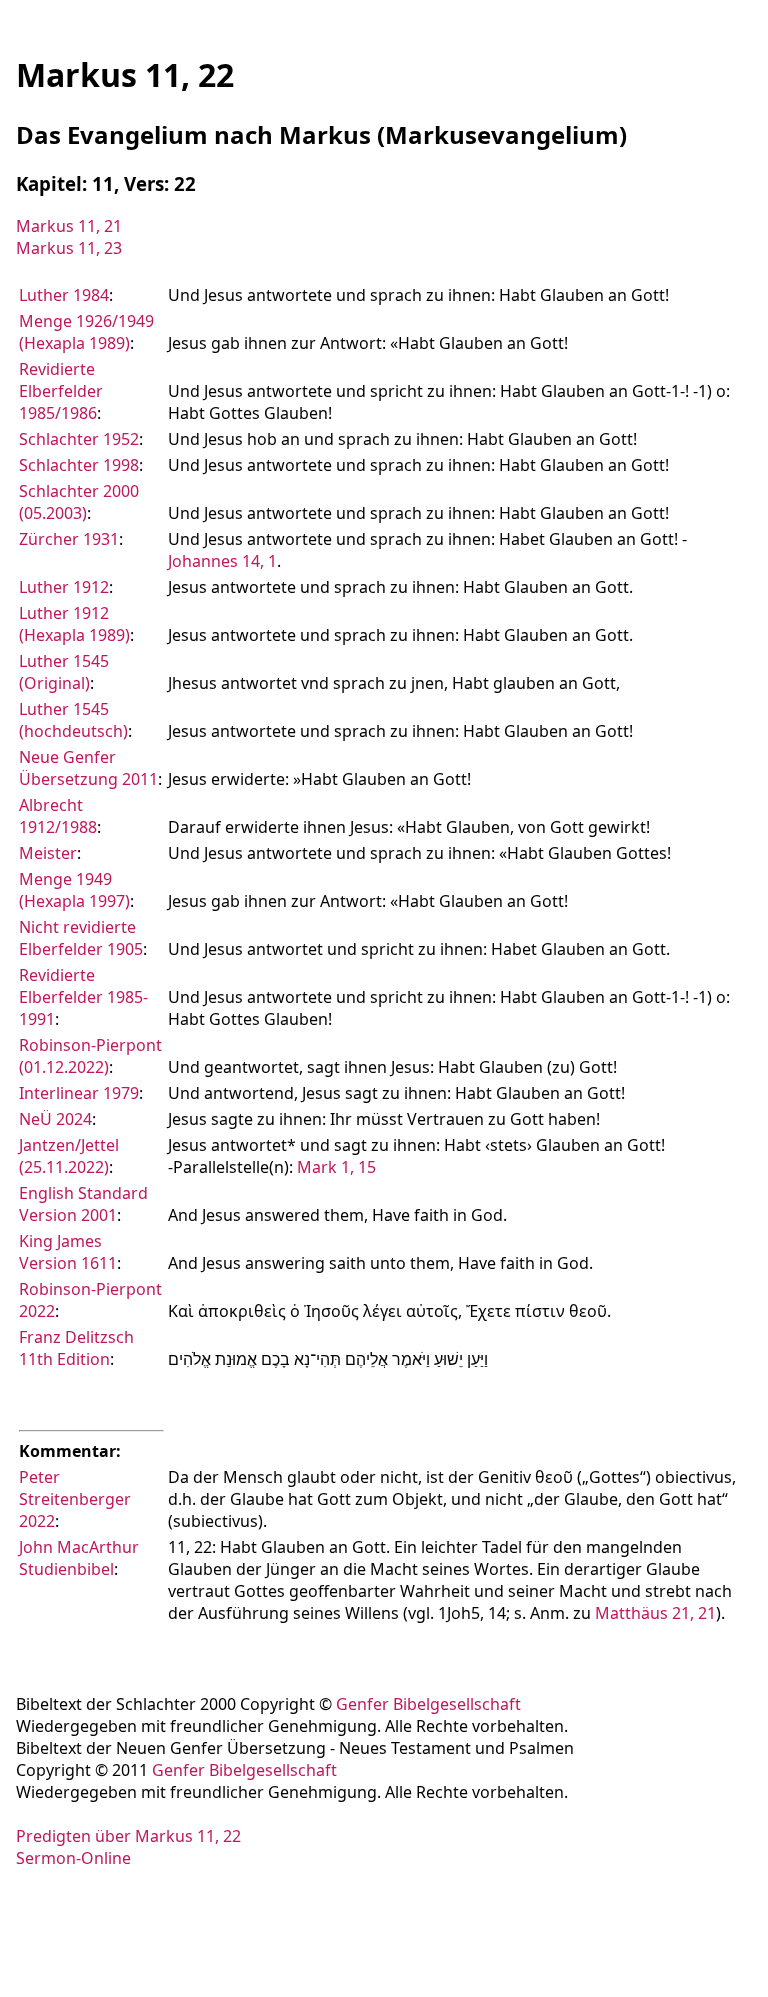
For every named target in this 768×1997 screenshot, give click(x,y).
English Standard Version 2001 (83, 1204)
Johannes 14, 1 (222, 561)
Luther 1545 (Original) (64, 672)
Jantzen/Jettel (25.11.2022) (69, 1156)
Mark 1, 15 (336, 1167)
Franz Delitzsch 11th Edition (76, 1348)
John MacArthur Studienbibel (79, 1558)
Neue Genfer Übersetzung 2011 (88, 768)
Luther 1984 (64, 295)
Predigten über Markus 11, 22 (128, 1836)
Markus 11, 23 (69, 248)
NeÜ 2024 (55, 1119)
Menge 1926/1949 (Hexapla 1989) (86, 332)
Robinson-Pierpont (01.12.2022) (90, 1056)
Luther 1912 (64, 587)
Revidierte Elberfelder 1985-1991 (83, 997)
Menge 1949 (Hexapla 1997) (74, 890)
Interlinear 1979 (79, 1093)
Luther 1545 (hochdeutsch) (73, 720)
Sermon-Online (73, 1858)
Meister (48, 853)
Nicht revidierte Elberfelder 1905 (81, 938)
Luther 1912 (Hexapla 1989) (74, 624)
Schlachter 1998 (79, 465)
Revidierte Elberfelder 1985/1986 (61, 391)
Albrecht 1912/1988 (58, 816)
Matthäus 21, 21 (655, 1613)
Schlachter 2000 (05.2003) (79, 502)
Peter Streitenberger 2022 (75, 1499)
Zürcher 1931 (69, 539)
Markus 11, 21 (69, 226)
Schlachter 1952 (79, 439)
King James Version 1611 (68, 1252)
